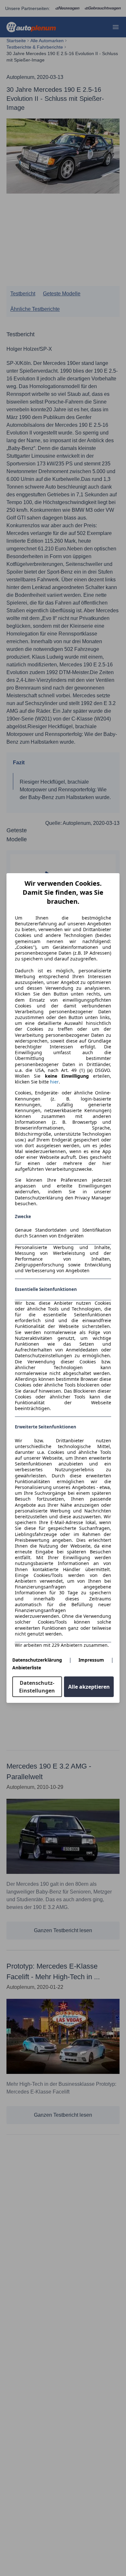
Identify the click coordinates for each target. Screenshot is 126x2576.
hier (54, 1082)
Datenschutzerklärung (37, 1660)
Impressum (91, 1660)
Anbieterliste (27, 1668)
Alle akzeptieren (89, 1687)
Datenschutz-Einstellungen (37, 1687)
